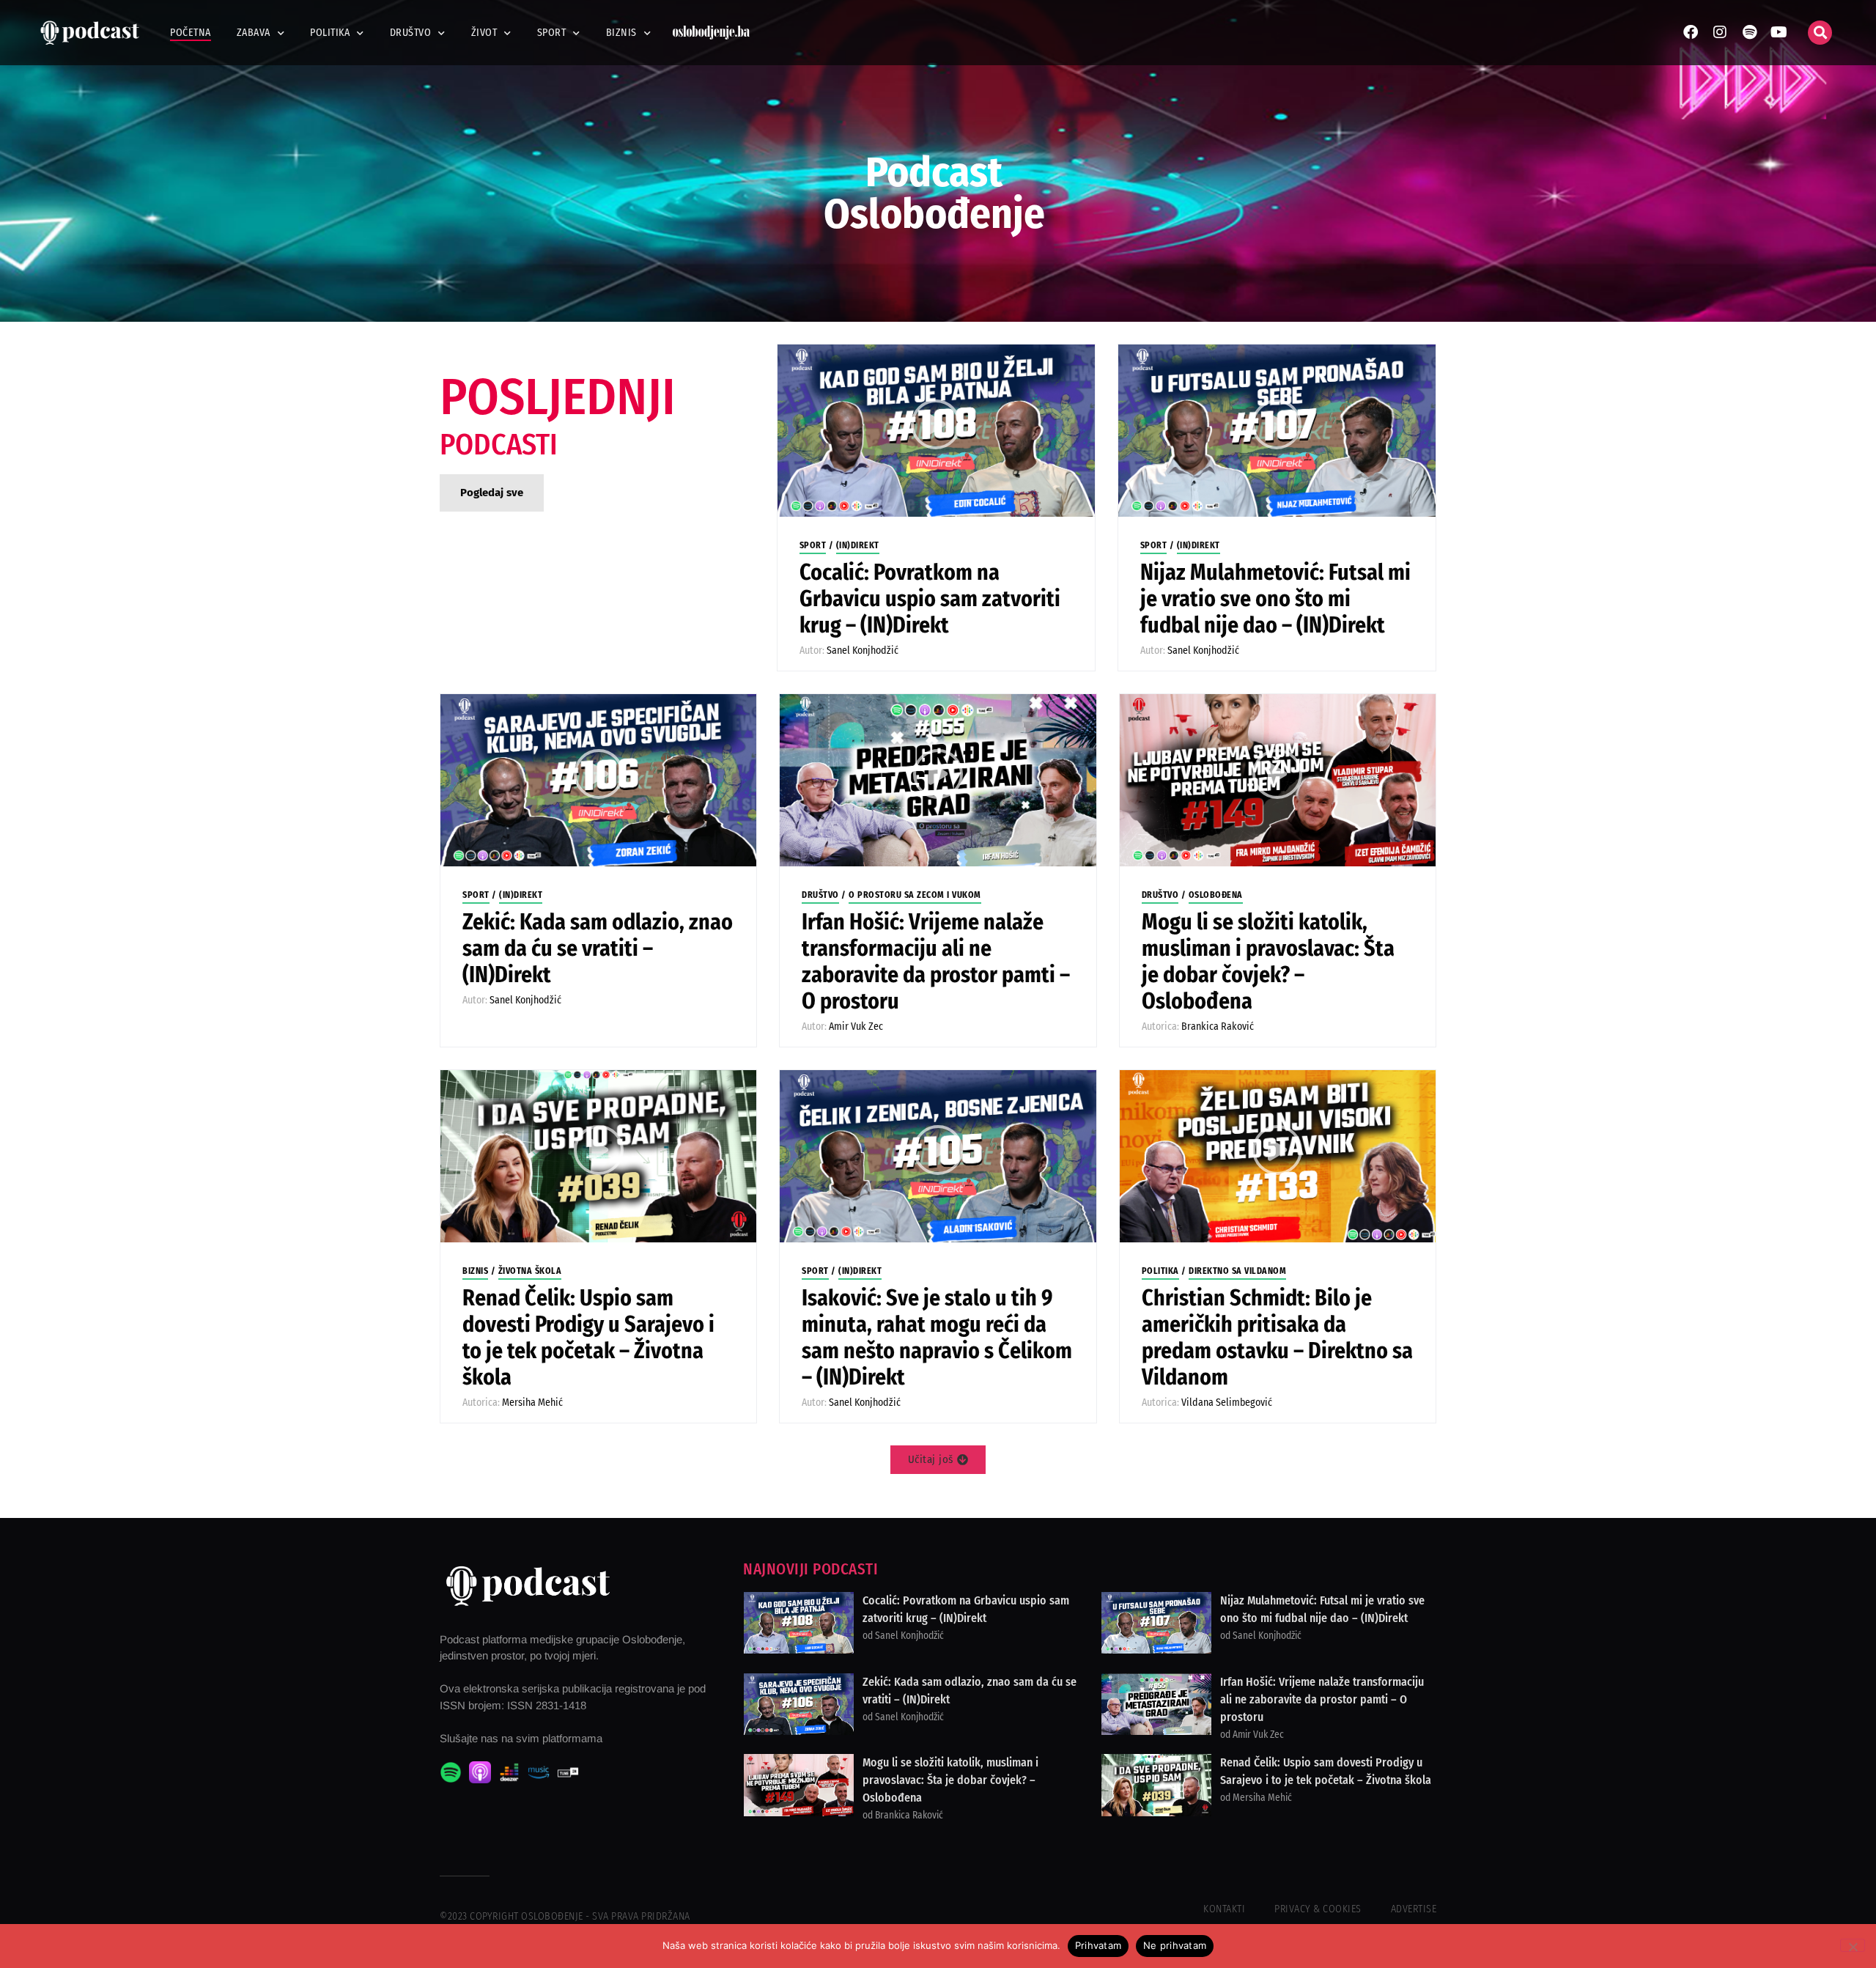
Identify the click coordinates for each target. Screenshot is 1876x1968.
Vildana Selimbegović (1227, 1403)
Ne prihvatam (1175, 1945)
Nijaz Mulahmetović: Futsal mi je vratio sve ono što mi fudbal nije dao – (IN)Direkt (1275, 599)
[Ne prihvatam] (1853, 1945)
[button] (1820, 33)
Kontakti (1224, 1909)
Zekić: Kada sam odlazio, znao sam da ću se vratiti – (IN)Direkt (598, 948)
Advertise (1414, 1909)
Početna (191, 33)
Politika (330, 33)
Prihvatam (1098, 1945)
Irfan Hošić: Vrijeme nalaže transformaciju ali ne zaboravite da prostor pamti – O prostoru (936, 962)
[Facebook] (1691, 32)
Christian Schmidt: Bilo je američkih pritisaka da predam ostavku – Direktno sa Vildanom (1277, 1338)
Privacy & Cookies (1318, 1909)
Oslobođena (1216, 895)
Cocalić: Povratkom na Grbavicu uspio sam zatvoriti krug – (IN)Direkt (930, 599)
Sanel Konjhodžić (863, 651)
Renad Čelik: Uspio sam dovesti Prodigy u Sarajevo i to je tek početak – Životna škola (588, 1338)
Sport (552, 33)
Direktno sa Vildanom (1237, 1271)
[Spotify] (1749, 32)
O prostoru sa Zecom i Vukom (915, 895)
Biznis (621, 33)
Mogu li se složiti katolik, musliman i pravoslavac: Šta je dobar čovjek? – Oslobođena (1268, 962)
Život (484, 33)
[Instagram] (1720, 32)
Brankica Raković (1218, 1027)
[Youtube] (1779, 32)
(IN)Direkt (858, 545)
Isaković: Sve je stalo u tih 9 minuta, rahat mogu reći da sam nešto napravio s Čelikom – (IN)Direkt (937, 1338)
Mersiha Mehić (532, 1403)
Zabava (254, 33)
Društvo (411, 33)
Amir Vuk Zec (856, 1027)
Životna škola (530, 1271)
